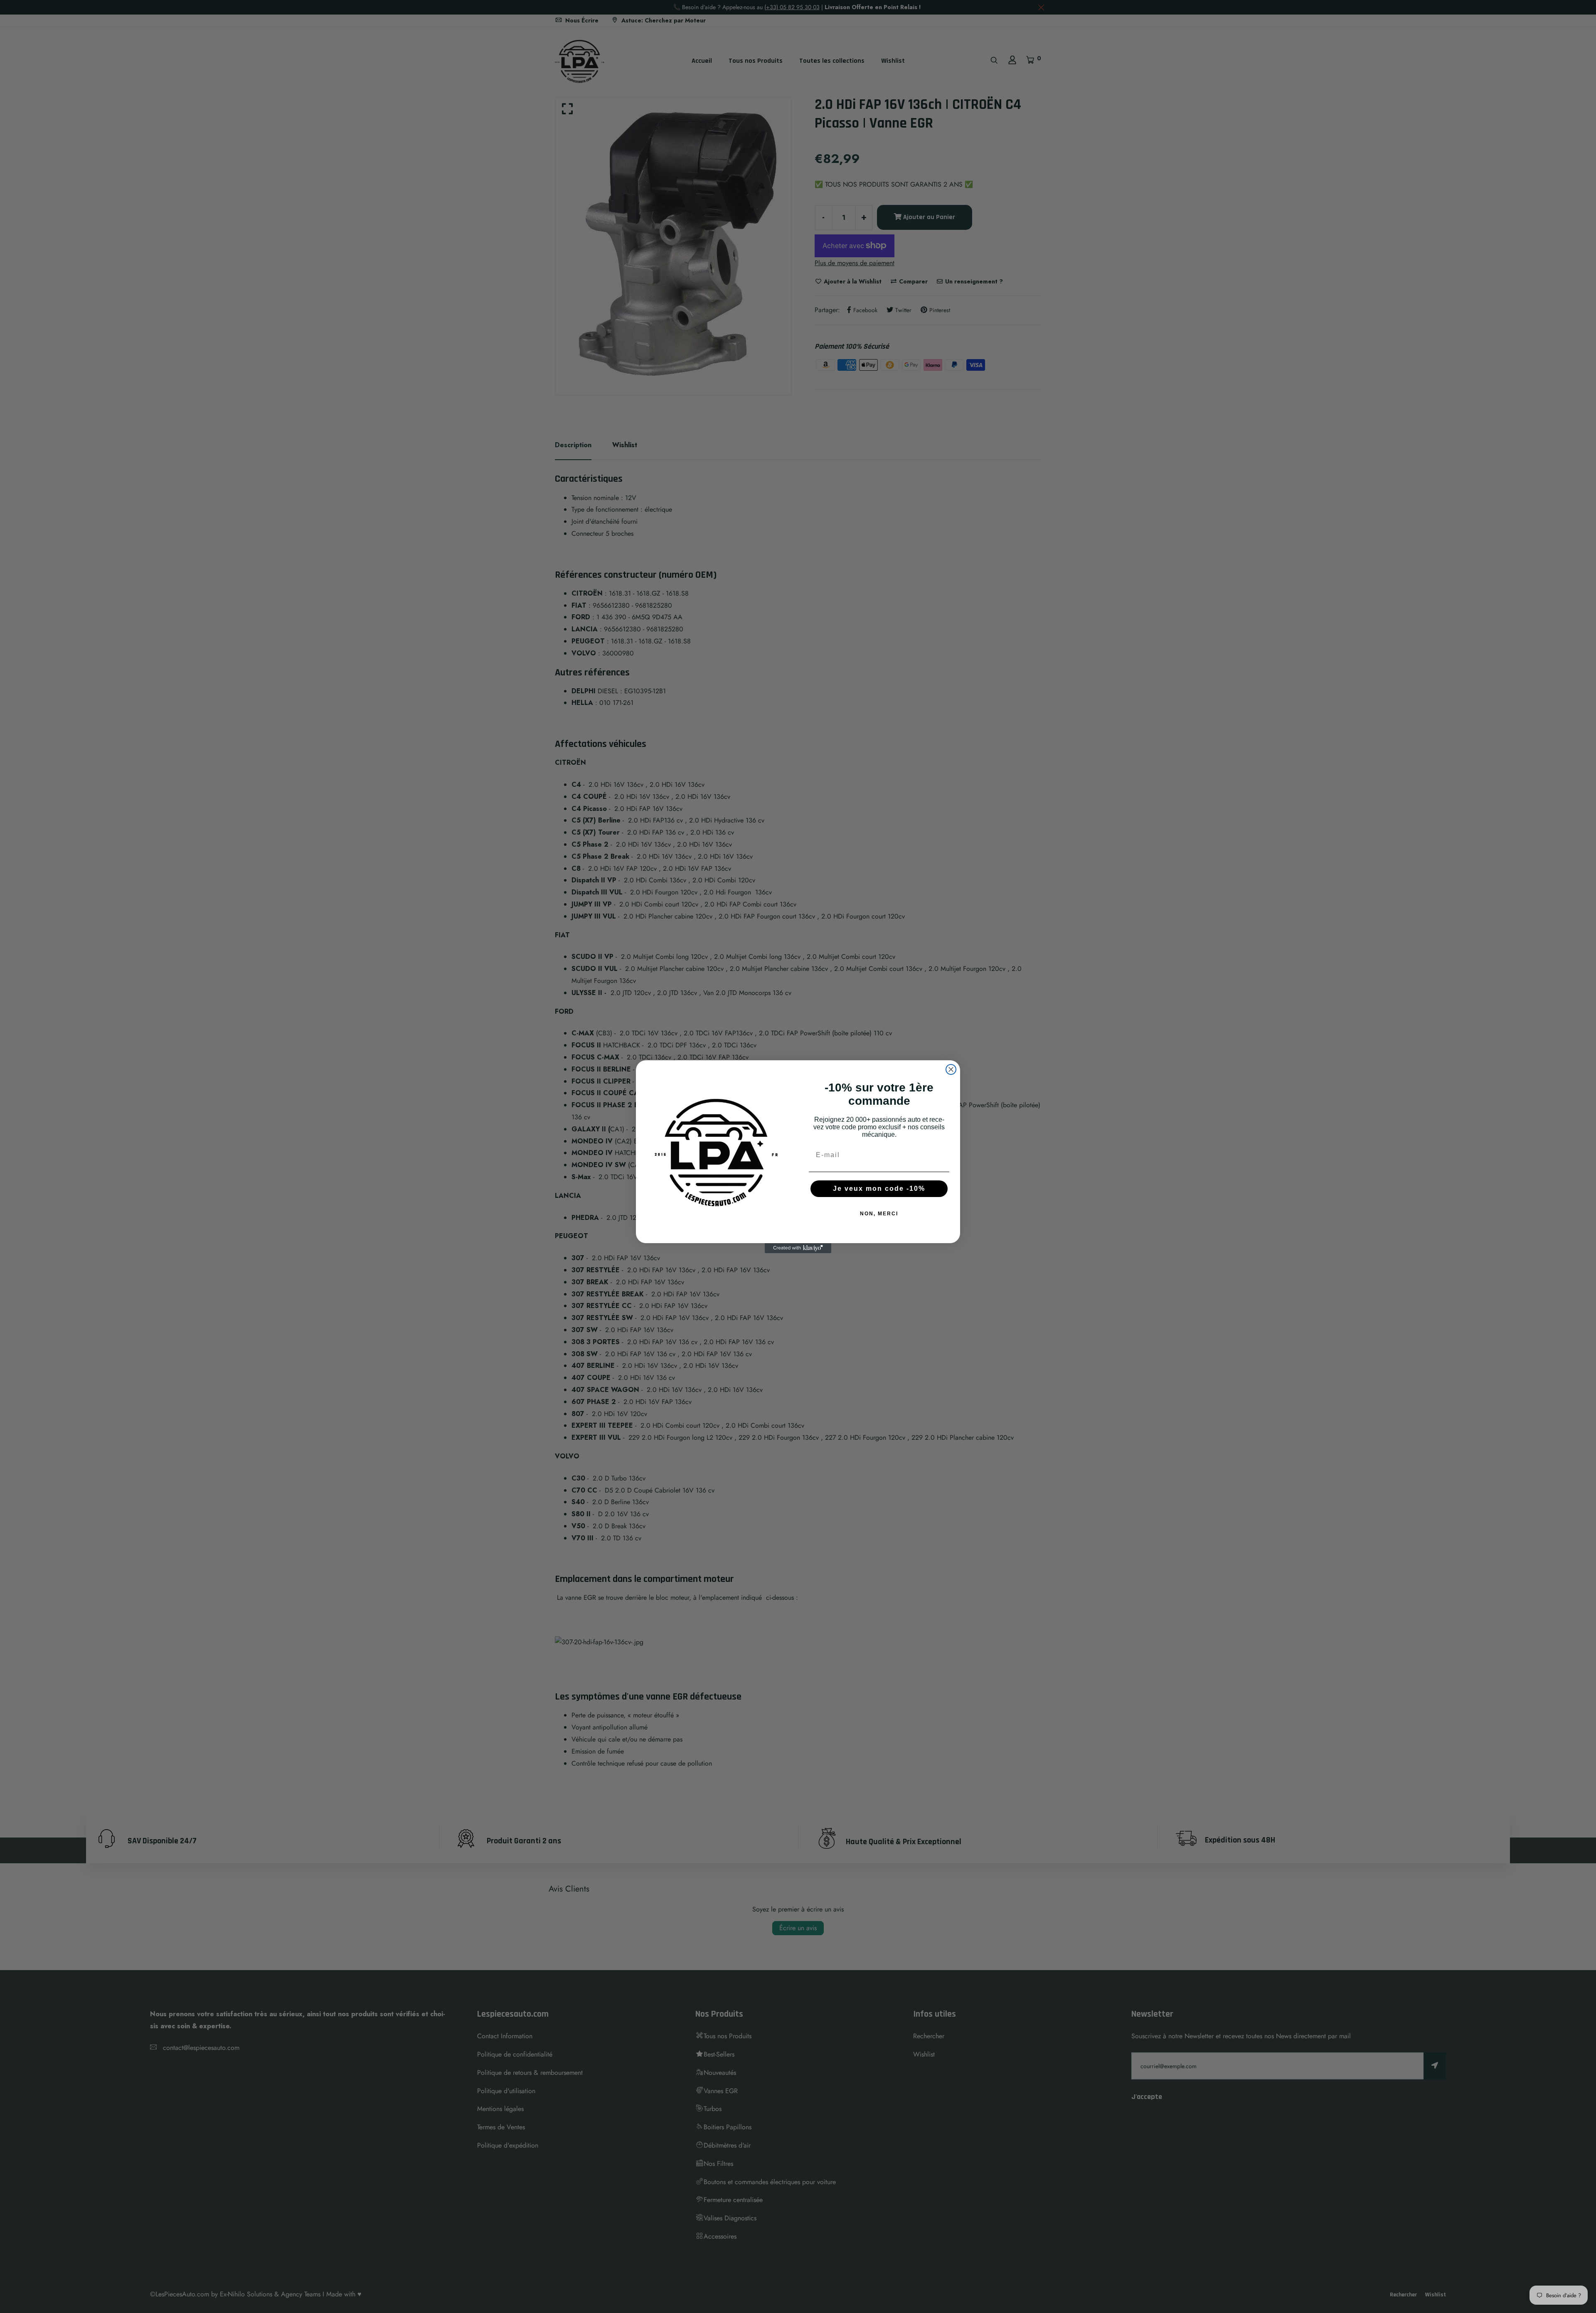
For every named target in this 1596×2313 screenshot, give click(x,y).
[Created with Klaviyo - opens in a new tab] (798, 1248)
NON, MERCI (879, 1214)
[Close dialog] (951, 1069)
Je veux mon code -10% (879, 1189)
